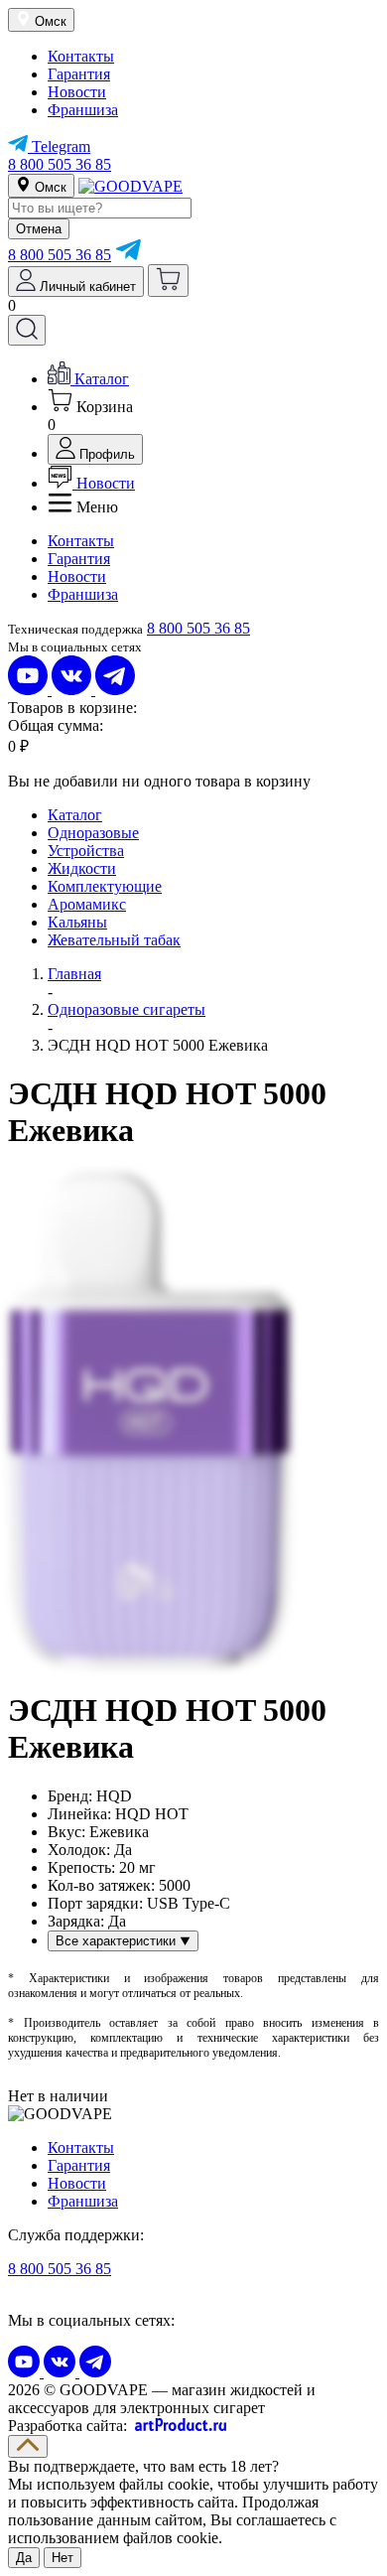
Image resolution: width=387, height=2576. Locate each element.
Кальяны (77, 922)
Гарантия (79, 74)
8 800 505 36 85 (60, 164)
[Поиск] (27, 330)
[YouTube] (30, 690)
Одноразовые (93, 833)
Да (24, 2558)
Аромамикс (87, 904)
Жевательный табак (114, 940)
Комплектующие (105, 886)
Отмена (39, 229)
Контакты (81, 56)
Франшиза (83, 110)
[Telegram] (128, 255)
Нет (63, 2558)
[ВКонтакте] (73, 690)
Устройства (86, 851)
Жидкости (82, 868)
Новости (77, 92)
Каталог (75, 815)
